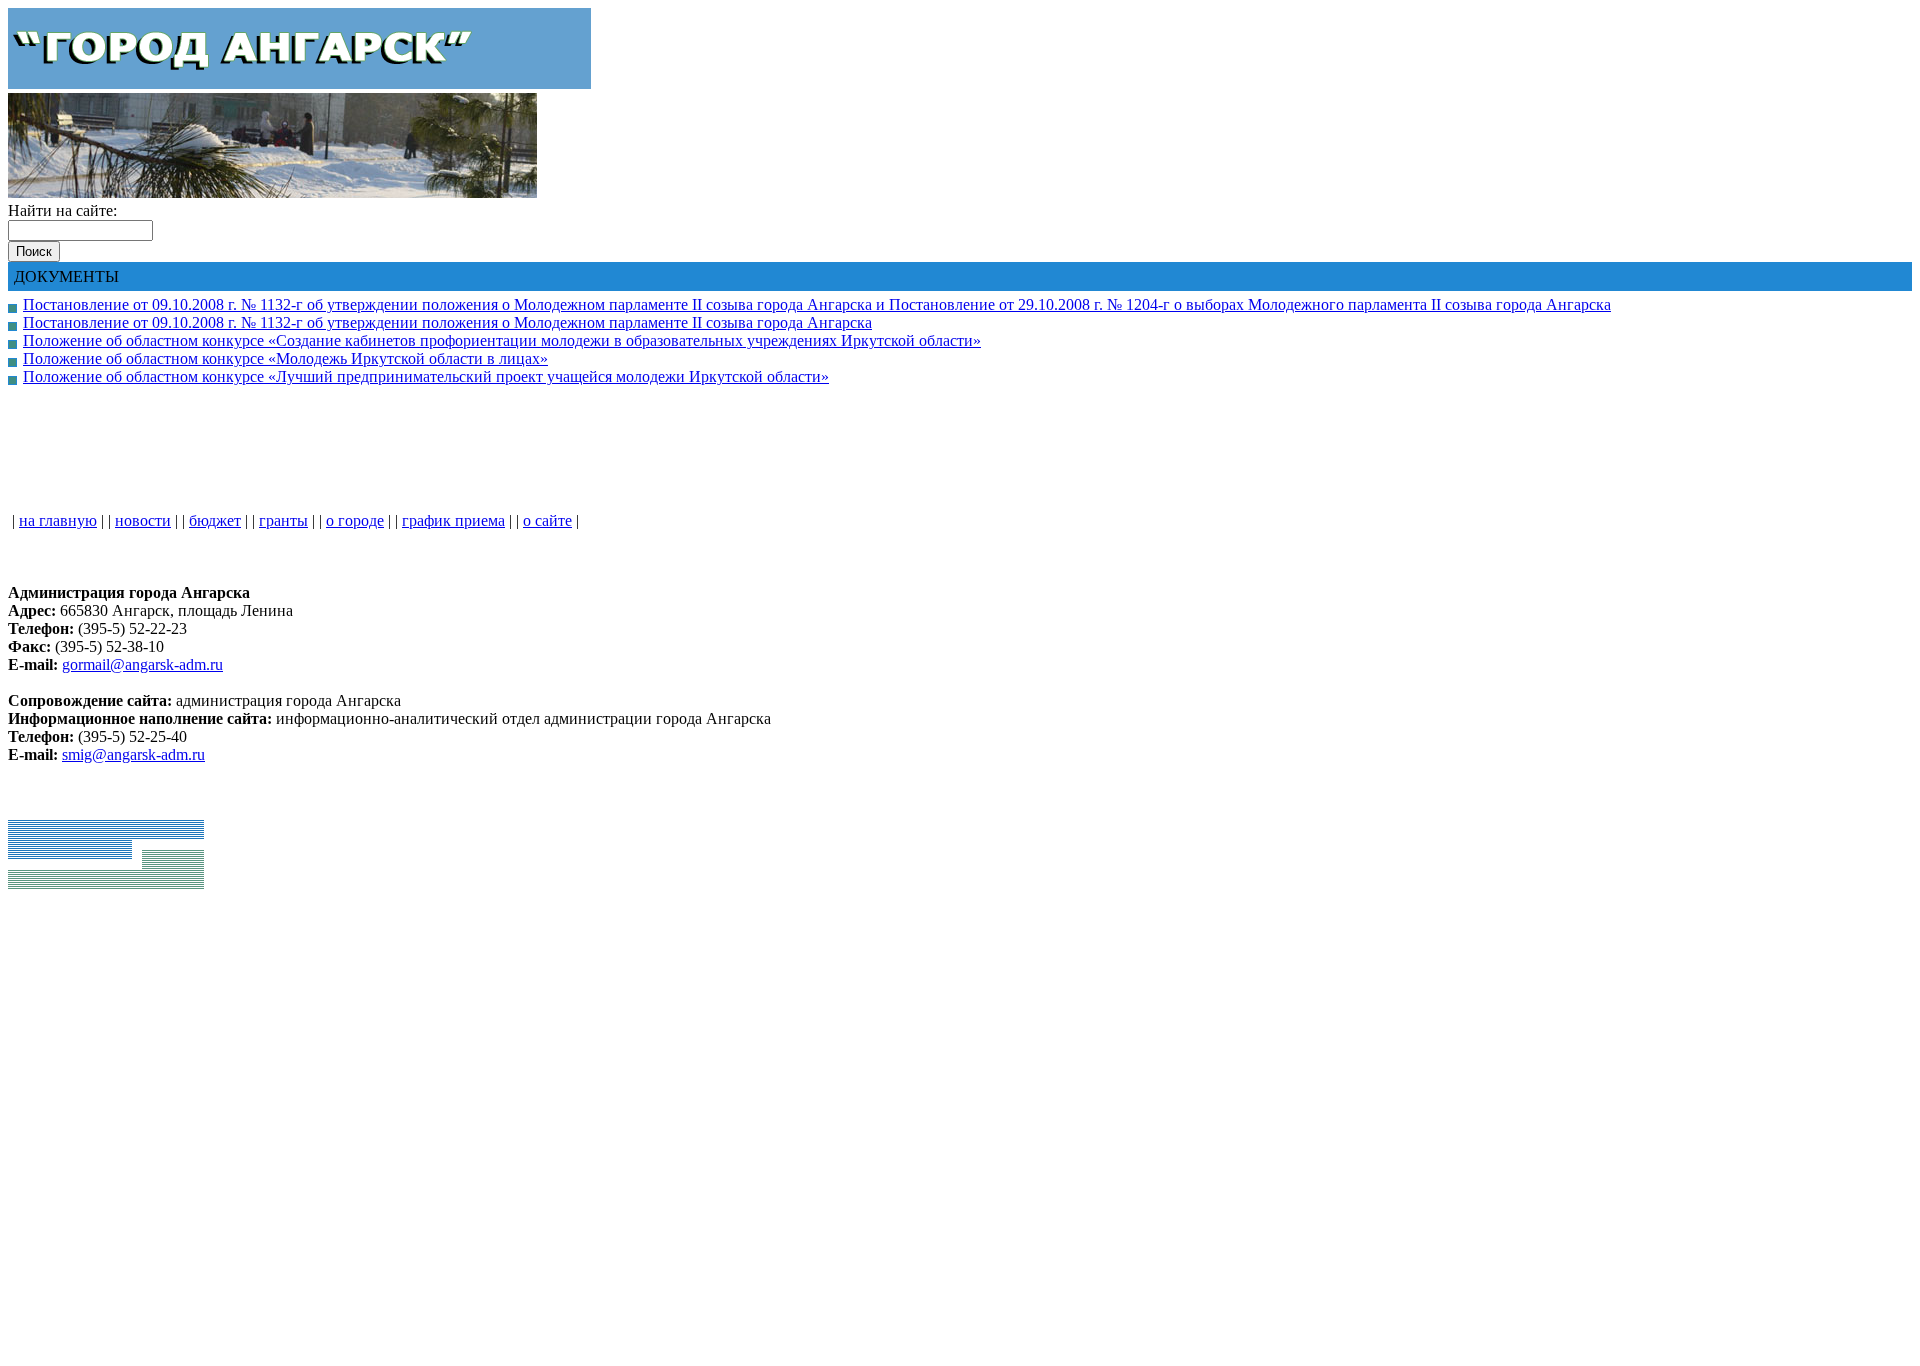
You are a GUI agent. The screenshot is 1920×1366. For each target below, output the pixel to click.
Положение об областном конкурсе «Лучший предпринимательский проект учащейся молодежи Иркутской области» (426, 376)
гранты (283, 520)
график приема (453, 520)
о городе (355, 520)
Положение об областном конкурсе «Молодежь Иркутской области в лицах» (285, 358)
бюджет (215, 520)
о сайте (547, 520)
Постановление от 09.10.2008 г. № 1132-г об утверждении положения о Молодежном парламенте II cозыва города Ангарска (447, 322)
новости (143, 520)
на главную (58, 520)
